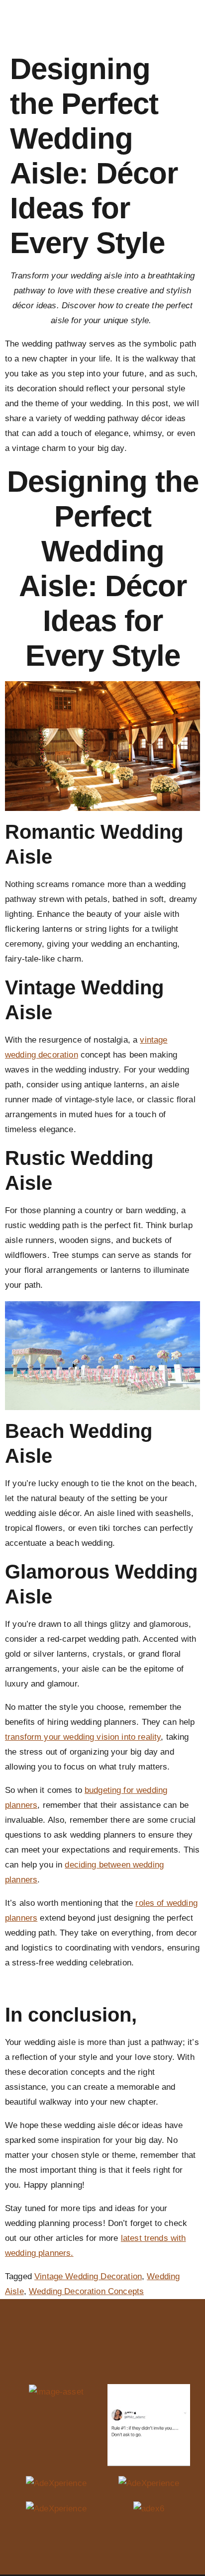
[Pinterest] (133, 2360)
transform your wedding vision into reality (83, 1737)
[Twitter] (113, 2360)
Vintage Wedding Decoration (88, 2276)
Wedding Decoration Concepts (86, 2291)
